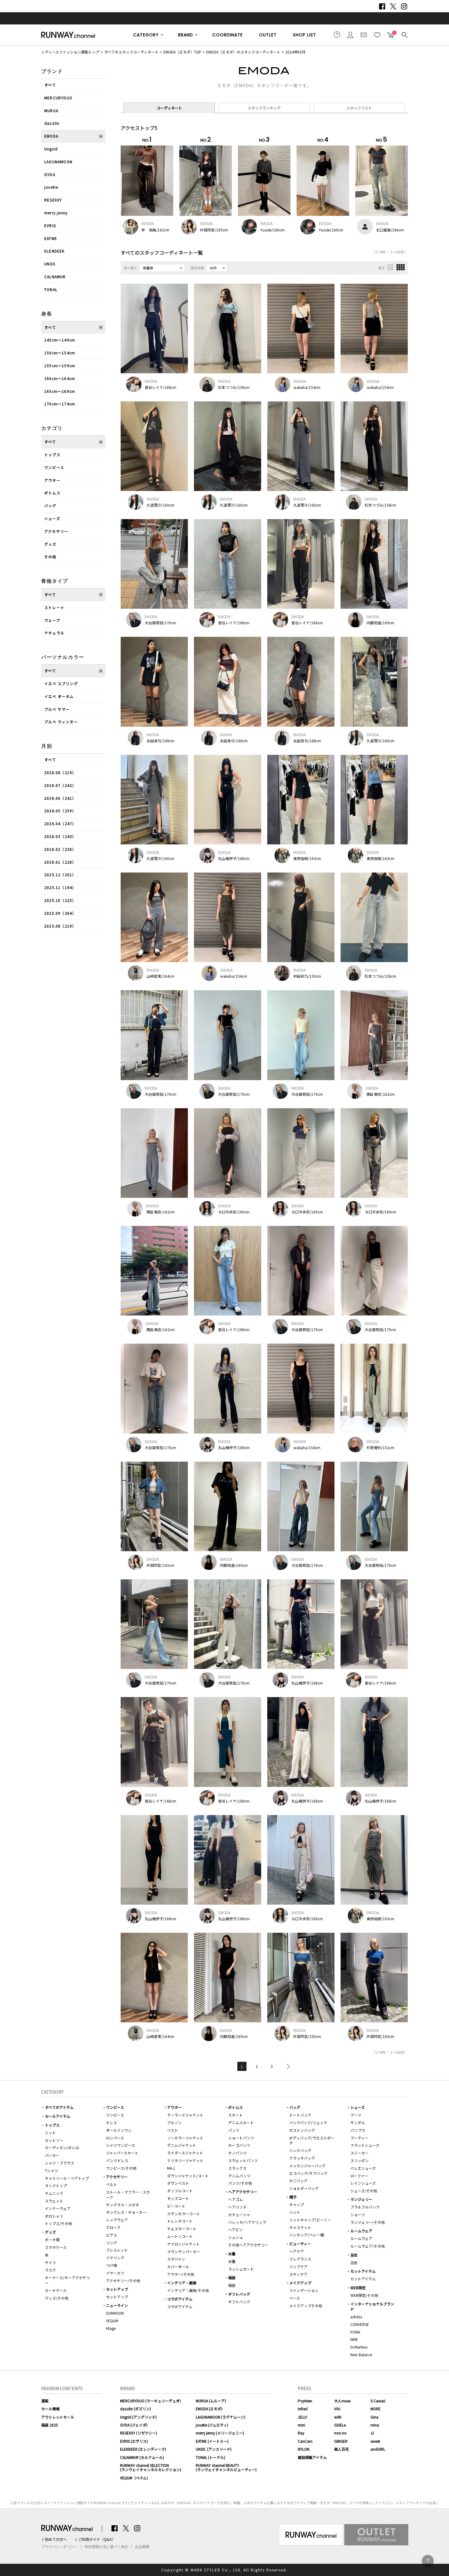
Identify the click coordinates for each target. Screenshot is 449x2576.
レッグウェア (117, 2220)
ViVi (337, 2409)
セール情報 (50, 2409)
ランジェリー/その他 (368, 2222)
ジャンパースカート (122, 2153)
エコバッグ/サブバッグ (308, 2173)
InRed (303, 2409)
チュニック (54, 2193)
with (338, 2417)
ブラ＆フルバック (365, 2207)
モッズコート (178, 2198)
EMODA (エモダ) (209, 2409)
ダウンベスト (178, 2183)
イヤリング (115, 2258)
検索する (404, 35)
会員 (350, 35)
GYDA (50, 174)
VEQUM (112, 2321)
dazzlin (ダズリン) (135, 2409)
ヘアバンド (237, 2207)
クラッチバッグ (302, 2158)
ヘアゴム (235, 2199)
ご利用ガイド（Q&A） (97, 2539)
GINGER (341, 2441)
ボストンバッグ (302, 2130)
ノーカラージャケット (185, 2138)
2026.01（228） (60, 862)
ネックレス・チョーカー (126, 2212)
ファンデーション (304, 2290)
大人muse (342, 2401)
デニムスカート (241, 2122)
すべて (50, 85)
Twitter (393, 6)
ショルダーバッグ (304, 2188)
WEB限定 (358, 2288)
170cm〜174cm (60, 404)
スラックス (237, 2168)
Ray (301, 2433)
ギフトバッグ (239, 2294)
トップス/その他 (58, 2223)
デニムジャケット (182, 2145)
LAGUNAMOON (58, 162)
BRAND (186, 35)
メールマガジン (364, 35)
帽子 (293, 2197)
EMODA (51, 136)
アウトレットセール (58, 2417)
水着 (232, 2254)
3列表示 (390, 267)
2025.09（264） (60, 913)
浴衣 (354, 2255)
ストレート (54, 607)
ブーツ (356, 2115)
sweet (375, 2441)
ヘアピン (235, 2229)
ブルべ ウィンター (61, 722)
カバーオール (178, 2266)
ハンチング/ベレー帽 (307, 2235)
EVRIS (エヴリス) (134, 2441)
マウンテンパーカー (184, 2251)
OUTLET (268, 35)
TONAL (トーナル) (210, 2457)
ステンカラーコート (184, 2214)
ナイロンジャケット (183, 2244)
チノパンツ (237, 2153)
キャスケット (300, 2227)
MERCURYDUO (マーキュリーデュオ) (150, 2401)
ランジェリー (361, 2199)
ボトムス (52, 493)
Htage (111, 2328)
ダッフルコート (180, 2191)
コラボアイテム (180, 2299)
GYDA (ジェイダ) (134, 2425)
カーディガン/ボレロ (62, 2148)
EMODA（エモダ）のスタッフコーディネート (243, 52)
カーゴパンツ (239, 2145)
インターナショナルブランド (372, 2306)
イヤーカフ (115, 2273)
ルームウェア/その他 (368, 2246)
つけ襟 (111, 2265)
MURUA (51, 111)
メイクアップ (300, 2283)
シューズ (52, 518)
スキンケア (298, 2274)
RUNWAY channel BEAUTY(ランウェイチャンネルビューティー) (226, 2467)
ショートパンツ (241, 2138)
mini (301, 2425)
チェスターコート (182, 2229)
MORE (376, 2409)
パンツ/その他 (240, 2183)
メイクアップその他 (306, 2306)
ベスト (173, 2130)
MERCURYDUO (58, 98)
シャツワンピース (120, 2145)
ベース (295, 2298)
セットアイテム (363, 2271)
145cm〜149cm (60, 340)
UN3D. (50, 264)
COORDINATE (228, 35)
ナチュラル (54, 633)
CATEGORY (146, 35)
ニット (50, 2133)
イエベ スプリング (61, 683)
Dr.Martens (359, 2347)
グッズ (50, 544)
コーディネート (169, 108)
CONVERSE (360, 2324)
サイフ (50, 2262)
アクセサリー (56, 531)
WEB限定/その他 (364, 2295)
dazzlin (52, 123)
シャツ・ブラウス (60, 2163)
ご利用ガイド (337, 35)
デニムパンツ (239, 2176)
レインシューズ (363, 2183)
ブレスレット (117, 2250)
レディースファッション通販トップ (70, 52)
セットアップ (117, 2289)
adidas (356, 2317)
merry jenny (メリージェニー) (220, 2433)
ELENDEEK (55, 251)
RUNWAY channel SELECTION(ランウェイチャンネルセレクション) (151, 2467)
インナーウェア (58, 2208)
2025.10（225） (60, 900)
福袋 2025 (50, 2425)
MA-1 (171, 2168)
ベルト (111, 2184)
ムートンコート (180, 2236)
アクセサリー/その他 (123, 2281)
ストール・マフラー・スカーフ (128, 2194)
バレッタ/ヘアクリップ (247, 2222)
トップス (52, 454)
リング (111, 2243)
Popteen (305, 2401)
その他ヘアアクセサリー (248, 2245)
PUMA (355, 2332)
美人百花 (341, 2449)
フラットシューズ (365, 2145)
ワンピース (54, 467)
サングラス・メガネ (122, 2205)
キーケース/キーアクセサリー (67, 2280)
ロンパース (115, 2138)
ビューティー (300, 2244)
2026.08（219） (60, 772)
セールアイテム (58, 2116)
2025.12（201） (60, 875)
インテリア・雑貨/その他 (188, 2290)
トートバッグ (300, 2115)
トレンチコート (180, 2221)
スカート (235, 2115)
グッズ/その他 (57, 2298)
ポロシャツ (54, 2216)
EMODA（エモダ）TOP (182, 52)
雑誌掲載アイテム (312, 2457)
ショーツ (358, 2214)
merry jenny (56, 213)
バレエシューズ (363, 2168)
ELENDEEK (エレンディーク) (143, 2449)
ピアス (111, 2235)
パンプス (358, 2130)
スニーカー (360, 2153)
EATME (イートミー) (212, 2441)
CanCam (305, 2441)
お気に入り (377, 35)
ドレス (111, 2122)
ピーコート (176, 2206)
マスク (50, 2270)
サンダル (358, 2122)
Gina (374, 2417)
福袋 (232, 2277)
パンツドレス (117, 2160)
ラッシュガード (241, 2269)
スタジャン (176, 2259)
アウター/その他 (181, 2274)
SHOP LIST (305, 35)
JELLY (303, 2417)
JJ (372, 2433)
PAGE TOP (428, 2561)
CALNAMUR (55, 277)
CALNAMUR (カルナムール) (142, 2457)
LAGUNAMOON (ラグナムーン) (221, 2417)
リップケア (298, 2266)
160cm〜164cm (60, 378)
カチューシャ (239, 2214)
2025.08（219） (60, 926)
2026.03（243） (60, 836)
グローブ (113, 2227)
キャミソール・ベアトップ (67, 2178)
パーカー (52, 2155)
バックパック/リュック (308, 2122)
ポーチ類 (52, 2240)
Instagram (404, 6)
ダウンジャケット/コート (188, 2176)
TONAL (51, 289)
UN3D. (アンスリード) (214, 2449)
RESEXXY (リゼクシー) (139, 2433)
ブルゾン (174, 2122)
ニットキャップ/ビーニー (310, 2220)
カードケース (56, 2290)
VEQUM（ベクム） (135, 2478)
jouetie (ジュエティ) (212, 2425)
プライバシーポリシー (60, 2547)
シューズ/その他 (364, 2191)
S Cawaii (378, 2401)
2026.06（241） (60, 798)
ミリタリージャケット (185, 2160)
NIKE (354, 2339)
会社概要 (142, 2547)
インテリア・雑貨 (182, 2283)
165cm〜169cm (60, 391)
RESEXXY (53, 200)
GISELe (340, 2425)
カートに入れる (391, 33)
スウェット (54, 2201)
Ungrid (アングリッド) (138, 2417)
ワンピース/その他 (121, 2168)
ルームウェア (361, 2231)
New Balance (361, 2355)
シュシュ (235, 2237)
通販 (45, 2401)
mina (375, 2425)
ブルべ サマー (57, 709)
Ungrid (51, 149)
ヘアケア (297, 2251)
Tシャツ (51, 2170)
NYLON (304, 2449)
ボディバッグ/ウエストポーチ (312, 2140)
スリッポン (360, 2160)
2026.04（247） (60, 823)
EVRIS (50, 225)
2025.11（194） (60, 887)
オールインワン (119, 2130)
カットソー (54, 2140)
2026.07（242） (60, 785)
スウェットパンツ (243, 2160)
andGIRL (378, 2449)
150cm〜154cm (60, 353)
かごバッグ (298, 2181)
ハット (295, 2212)
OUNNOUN (115, 2313)
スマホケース (56, 2247)
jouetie (51, 187)
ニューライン (117, 2305)
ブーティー (359, 2138)
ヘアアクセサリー (243, 2192)
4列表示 (401, 267)
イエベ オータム (59, 696)
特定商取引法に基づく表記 (106, 2547)
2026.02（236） (60, 849)
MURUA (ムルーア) (211, 2401)
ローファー (359, 2176)
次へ (287, 2066)
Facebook (382, 6)
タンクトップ (56, 2185)
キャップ (297, 2204)
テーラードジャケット (185, 2115)
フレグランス (300, 2259)
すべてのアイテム (59, 2107)
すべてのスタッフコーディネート (131, 52)
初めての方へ (56, 2539)
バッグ (50, 506)
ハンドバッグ (300, 2150)
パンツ (234, 2130)
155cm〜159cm (60, 365)
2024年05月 (295, 52)
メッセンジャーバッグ (307, 2166)
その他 (50, 557)
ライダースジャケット (185, 2153)
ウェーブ (52, 620)
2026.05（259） (60, 811)
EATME (51, 238)
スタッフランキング (264, 108)
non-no (340, 2433)
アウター (52, 480)
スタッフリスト (359, 108)
